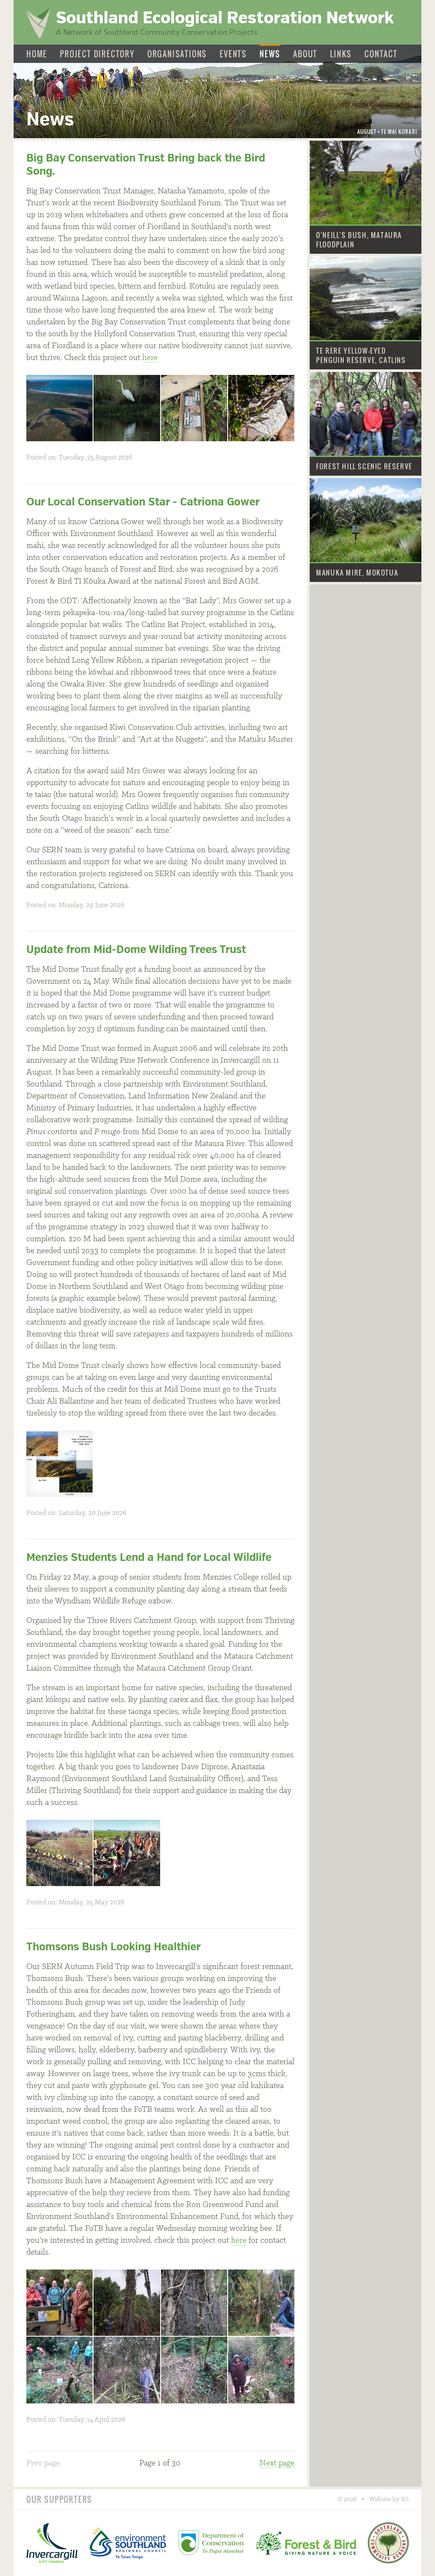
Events (233, 54)
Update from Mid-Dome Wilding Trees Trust (136, 949)
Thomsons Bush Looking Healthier (113, 1947)
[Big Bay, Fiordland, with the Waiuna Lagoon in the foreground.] (59, 408)
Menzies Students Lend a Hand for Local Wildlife (149, 1557)
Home (37, 54)
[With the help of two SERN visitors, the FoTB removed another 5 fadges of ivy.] (261, 2370)
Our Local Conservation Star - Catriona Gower (143, 502)
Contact (381, 54)
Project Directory (97, 54)
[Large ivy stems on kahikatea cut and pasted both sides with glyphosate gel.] (194, 2303)
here (150, 358)
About (305, 54)
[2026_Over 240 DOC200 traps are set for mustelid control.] (194, 408)
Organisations (177, 54)
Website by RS (389, 2499)
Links (341, 54)
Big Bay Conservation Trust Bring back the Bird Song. (146, 165)
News (270, 54)
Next (277, 2463)
